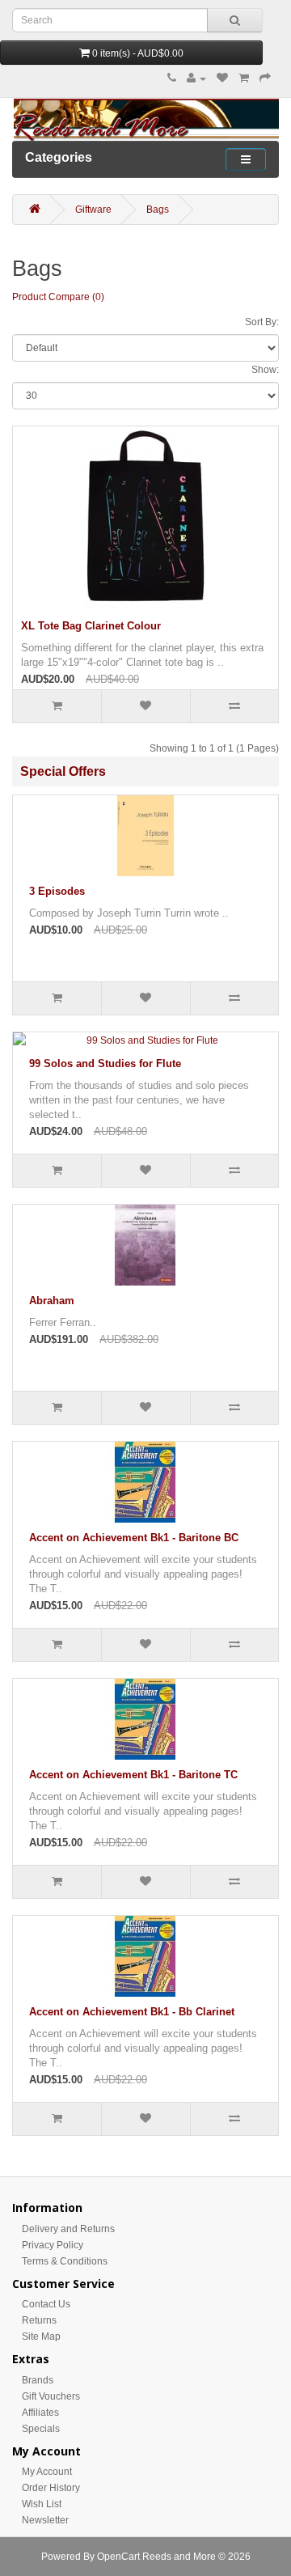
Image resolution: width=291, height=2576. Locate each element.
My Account (47, 2472)
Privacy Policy (53, 2245)
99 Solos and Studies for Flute (105, 1063)
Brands (38, 2380)
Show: (265, 370)
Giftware (93, 210)
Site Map (41, 2337)
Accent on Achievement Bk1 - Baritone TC (133, 1775)
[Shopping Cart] (244, 78)
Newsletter (45, 2520)
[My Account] (196, 78)
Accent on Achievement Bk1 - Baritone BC (134, 1538)
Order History (51, 2488)
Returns (39, 2320)
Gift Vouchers (51, 2396)
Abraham (52, 1301)
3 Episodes (57, 891)
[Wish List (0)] (222, 78)
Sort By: (262, 322)
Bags (158, 210)
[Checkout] (265, 78)
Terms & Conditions (65, 2261)
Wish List (42, 2504)
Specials (41, 2429)
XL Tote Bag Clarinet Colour (91, 626)
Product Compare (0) (58, 297)
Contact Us (46, 2304)
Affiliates (40, 2413)
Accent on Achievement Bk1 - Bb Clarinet (132, 2012)
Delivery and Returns (68, 2229)
